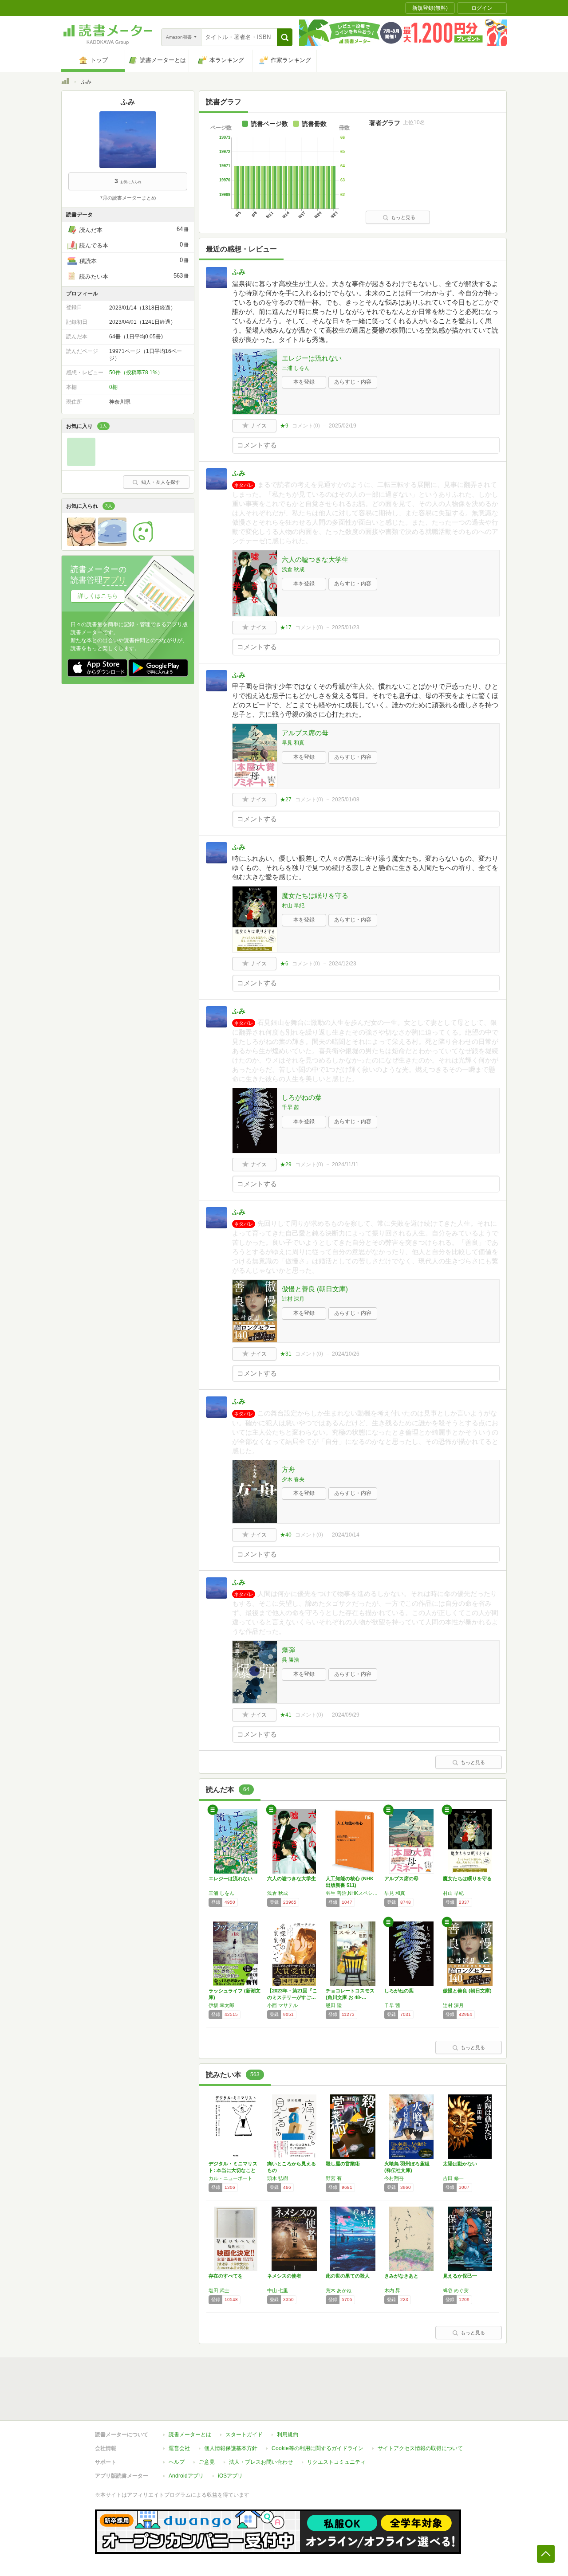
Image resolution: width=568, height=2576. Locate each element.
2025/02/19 (343, 426)
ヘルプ (177, 2462)
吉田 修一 (453, 2178)
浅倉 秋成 (293, 569)
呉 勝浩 (290, 1660)
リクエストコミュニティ (336, 2462)
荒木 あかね (339, 2290)
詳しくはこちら (98, 596)
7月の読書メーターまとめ (128, 198)
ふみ (239, 272)
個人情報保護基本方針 (231, 2448)
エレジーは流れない (312, 358)
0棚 (113, 387)
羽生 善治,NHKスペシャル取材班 (353, 1893)
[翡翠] (81, 464)
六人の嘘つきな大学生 (315, 559)
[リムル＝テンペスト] (112, 544)
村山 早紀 (293, 906)
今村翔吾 (394, 2178)
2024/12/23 (343, 964)
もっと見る (403, 217)
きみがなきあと (401, 2276)
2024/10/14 (346, 1535)
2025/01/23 (346, 627)
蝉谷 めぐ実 (456, 2290)
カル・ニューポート (231, 2178)
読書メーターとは (190, 2435)
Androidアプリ (186, 2476)
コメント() (306, 426)
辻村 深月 (293, 1299)
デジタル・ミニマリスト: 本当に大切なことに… (233, 2170)
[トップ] (65, 82)
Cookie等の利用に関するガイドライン (318, 2448)
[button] (285, 37)
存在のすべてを (226, 2276)
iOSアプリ (230, 2476)
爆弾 (288, 1650)
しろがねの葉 (302, 1097)
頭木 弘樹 (278, 2178)
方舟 (288, 1469)
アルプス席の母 (305, 733)
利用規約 (288, 2435)
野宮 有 (334, 2178)
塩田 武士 (219, 2290)
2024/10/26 (346, 1354)
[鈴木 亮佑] (143, 544)
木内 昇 (392, 2290)
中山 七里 (278, 2290)
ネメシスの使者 (284, 2276)
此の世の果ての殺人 (348, 2276)
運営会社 (179, 2448)
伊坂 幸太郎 (221, 2005)
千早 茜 (290, 1107)
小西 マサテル (282, 2005)
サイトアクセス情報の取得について (420, 2448)
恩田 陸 (334, 2005)
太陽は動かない (460, 2164)
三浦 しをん (296, 368)
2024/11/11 (345, 1164)
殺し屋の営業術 (343, 2164)
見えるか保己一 (460, 2276)
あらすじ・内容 (353, 382)
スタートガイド (244, 2435)
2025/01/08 (346, 800)
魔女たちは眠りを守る (315, 896)
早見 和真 (293, 743)
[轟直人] (81, 544)
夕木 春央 (293, 1479)
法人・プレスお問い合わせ (261, 2462)
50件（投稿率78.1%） (136, 372)
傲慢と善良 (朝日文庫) (315, 1289)
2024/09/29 (346, 1715)
